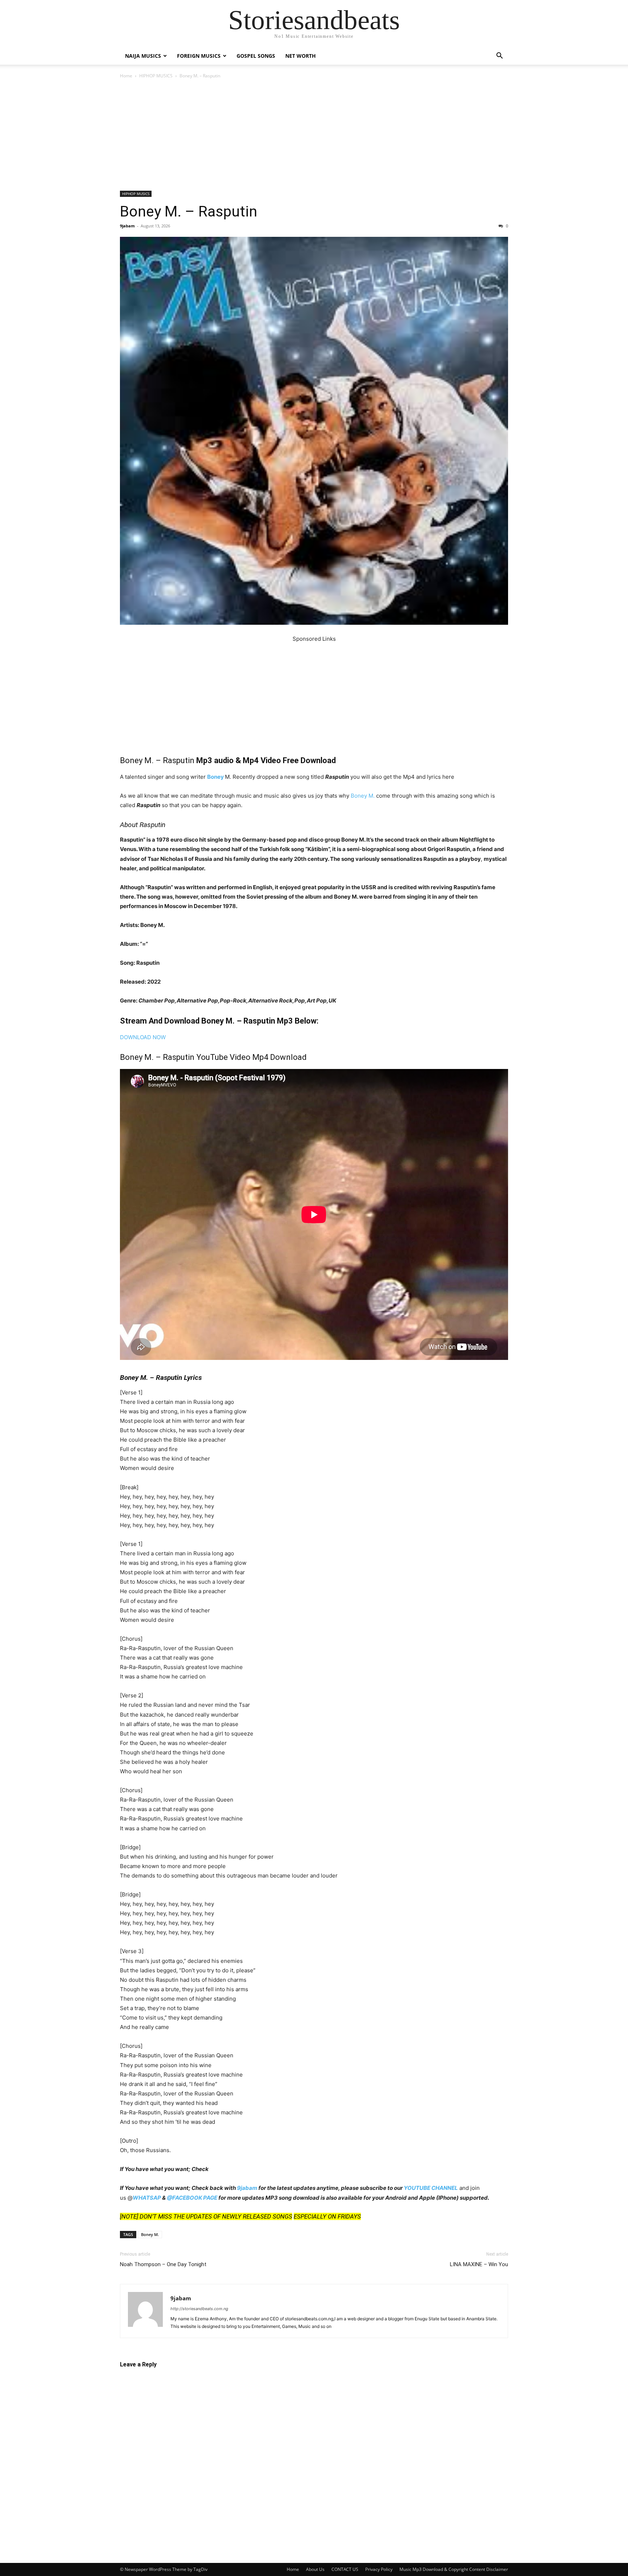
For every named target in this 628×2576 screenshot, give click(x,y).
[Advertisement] (314, 137)
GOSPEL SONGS (256, 56)
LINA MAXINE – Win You (479, 2264)
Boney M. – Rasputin (189, 211)
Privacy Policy (379, 2569)
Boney (216, 777)
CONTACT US (345, 2569)
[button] (499, 56)
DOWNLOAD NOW (143, 1037)
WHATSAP (147, 2198)
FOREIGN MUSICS (199, 56)
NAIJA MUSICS (143, 56)
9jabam (127, 226)
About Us (315, 2569)
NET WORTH (301, 56)
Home (126, 76)
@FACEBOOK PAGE (192, 2198)
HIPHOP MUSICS (156, 76)
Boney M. (363, 796)
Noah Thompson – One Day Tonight (163, 2264)
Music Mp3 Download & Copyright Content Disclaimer (454, 2569)
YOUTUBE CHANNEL (431, 2188)
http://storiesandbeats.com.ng (199, 2309)
